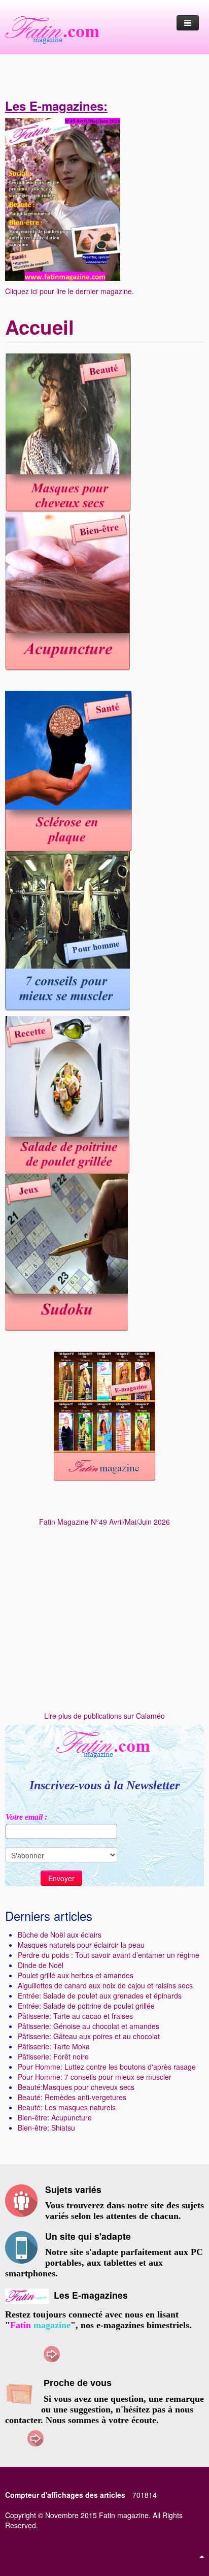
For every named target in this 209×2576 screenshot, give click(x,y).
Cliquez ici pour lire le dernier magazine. (69, 291)
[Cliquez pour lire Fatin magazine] (52, 2353)
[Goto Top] (202, 2556)
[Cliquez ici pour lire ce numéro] (63, 198)
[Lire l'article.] (67, 590)
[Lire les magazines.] (104, 1416)
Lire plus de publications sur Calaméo (104, 1716)
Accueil (40, 327)
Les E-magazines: (56, 106)
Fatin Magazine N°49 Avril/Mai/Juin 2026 (104, 1522)
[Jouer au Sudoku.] (66, 1251)
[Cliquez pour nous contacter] (36, 2437)
